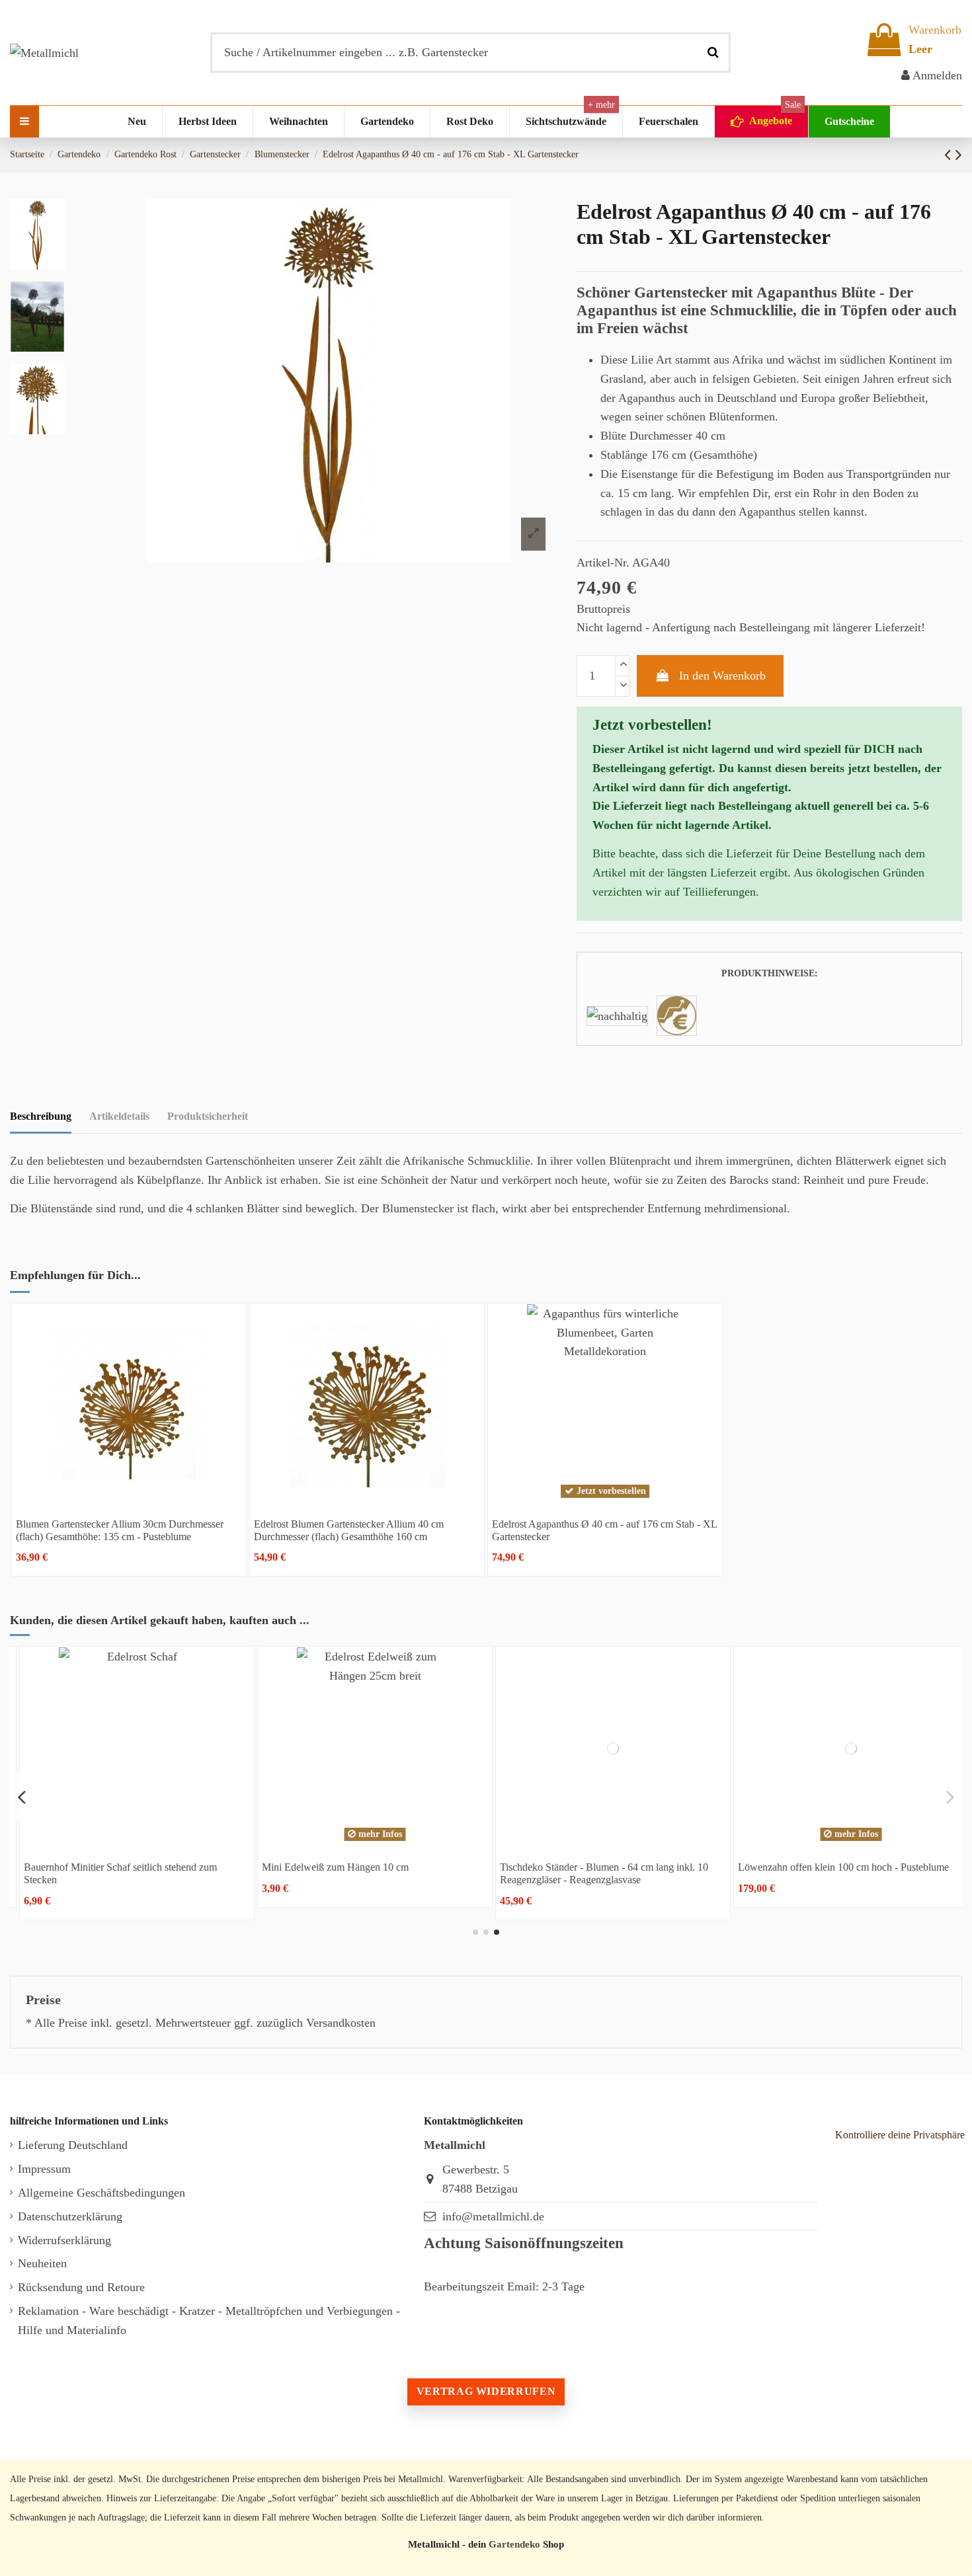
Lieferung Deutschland (73, 2145)
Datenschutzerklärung (70, 2216)
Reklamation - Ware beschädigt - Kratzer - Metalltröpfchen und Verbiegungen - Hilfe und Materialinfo (209, 2321)
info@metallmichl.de (493, 2216)
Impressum (44, 2169)
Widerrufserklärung (64, 2240)
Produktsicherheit (208, 1116)
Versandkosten (341, 2023)
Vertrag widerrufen (486, 2391)
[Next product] (959, 155)
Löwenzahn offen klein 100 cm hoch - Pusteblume (835, 1867)
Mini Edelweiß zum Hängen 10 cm (327, 1867)
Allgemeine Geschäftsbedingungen (101, 2193)
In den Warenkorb (722, 676)
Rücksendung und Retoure (81, 2287)
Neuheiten (42, 2263)
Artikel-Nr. (603, 563)
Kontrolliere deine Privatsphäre (900, 2135)
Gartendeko (514, 2544)
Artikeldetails (119, 1116)
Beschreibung (41, 1116)
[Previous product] (950, 155)
